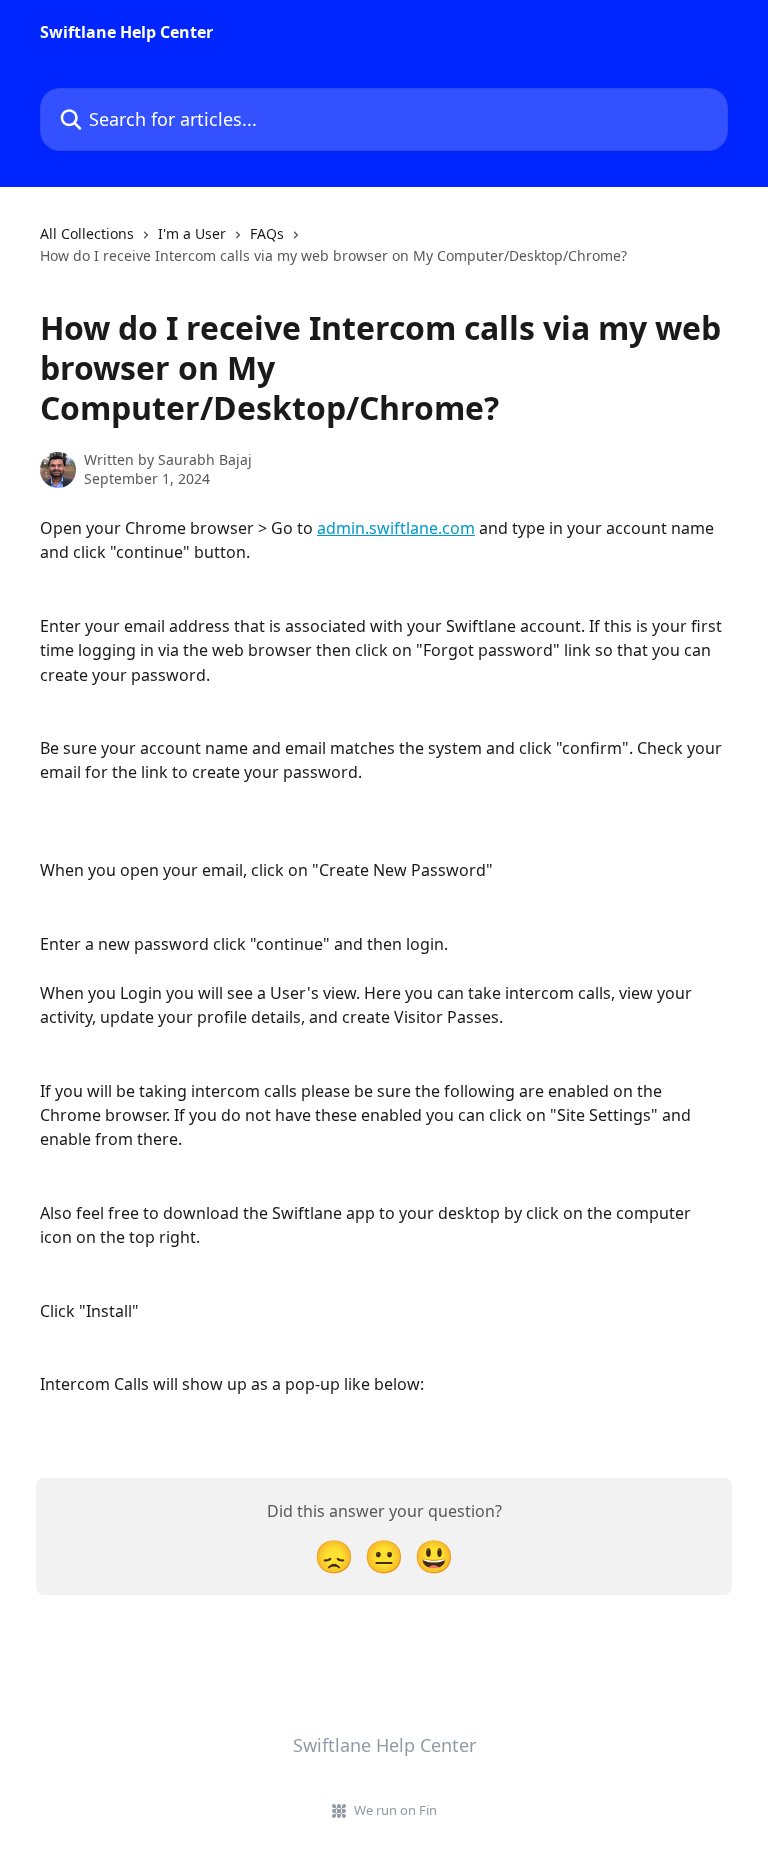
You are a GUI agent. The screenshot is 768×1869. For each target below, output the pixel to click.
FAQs (267, 233)
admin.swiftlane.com (396, 528)
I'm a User (192, 233)
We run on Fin (395, 1810)
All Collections (87, 233)
